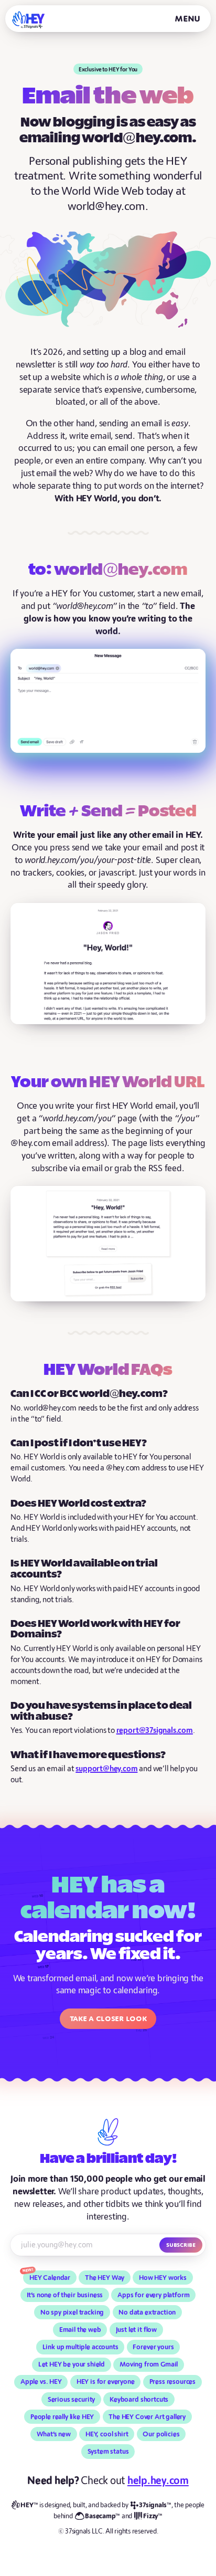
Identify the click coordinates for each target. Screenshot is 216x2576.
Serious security (71, 2400)
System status (108, 2452)
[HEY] (29, 20)
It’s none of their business (65, 2295)
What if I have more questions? (88, 1755)
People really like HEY (62, 2417)
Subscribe (181, 2245)
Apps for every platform (153, 2295)
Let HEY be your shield (72, 2364)
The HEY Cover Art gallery (147, 2417)
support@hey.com (106, 1769)
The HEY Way (105, 2278)
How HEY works (163, 2278)
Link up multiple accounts (80, 2347)
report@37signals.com (155, 1731)
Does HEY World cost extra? (78, 1504)
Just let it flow (137, 2330)
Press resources (173, 2382)
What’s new (54, 2434)
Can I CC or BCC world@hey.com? (89, 1394)
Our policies (161, 2434)
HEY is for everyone (106, 2382)
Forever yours (153, 2347)
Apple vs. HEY (41, 2382)
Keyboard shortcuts (139, 2400)
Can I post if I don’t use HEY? (79, 1443)
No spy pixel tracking (72, 2312)
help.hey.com (158, 2481)
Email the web (80, 2330)
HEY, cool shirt (107, 2434)
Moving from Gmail (149, 2364)
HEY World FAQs (108, 1371)
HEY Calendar (50, 2278)
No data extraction (147, 2312)
